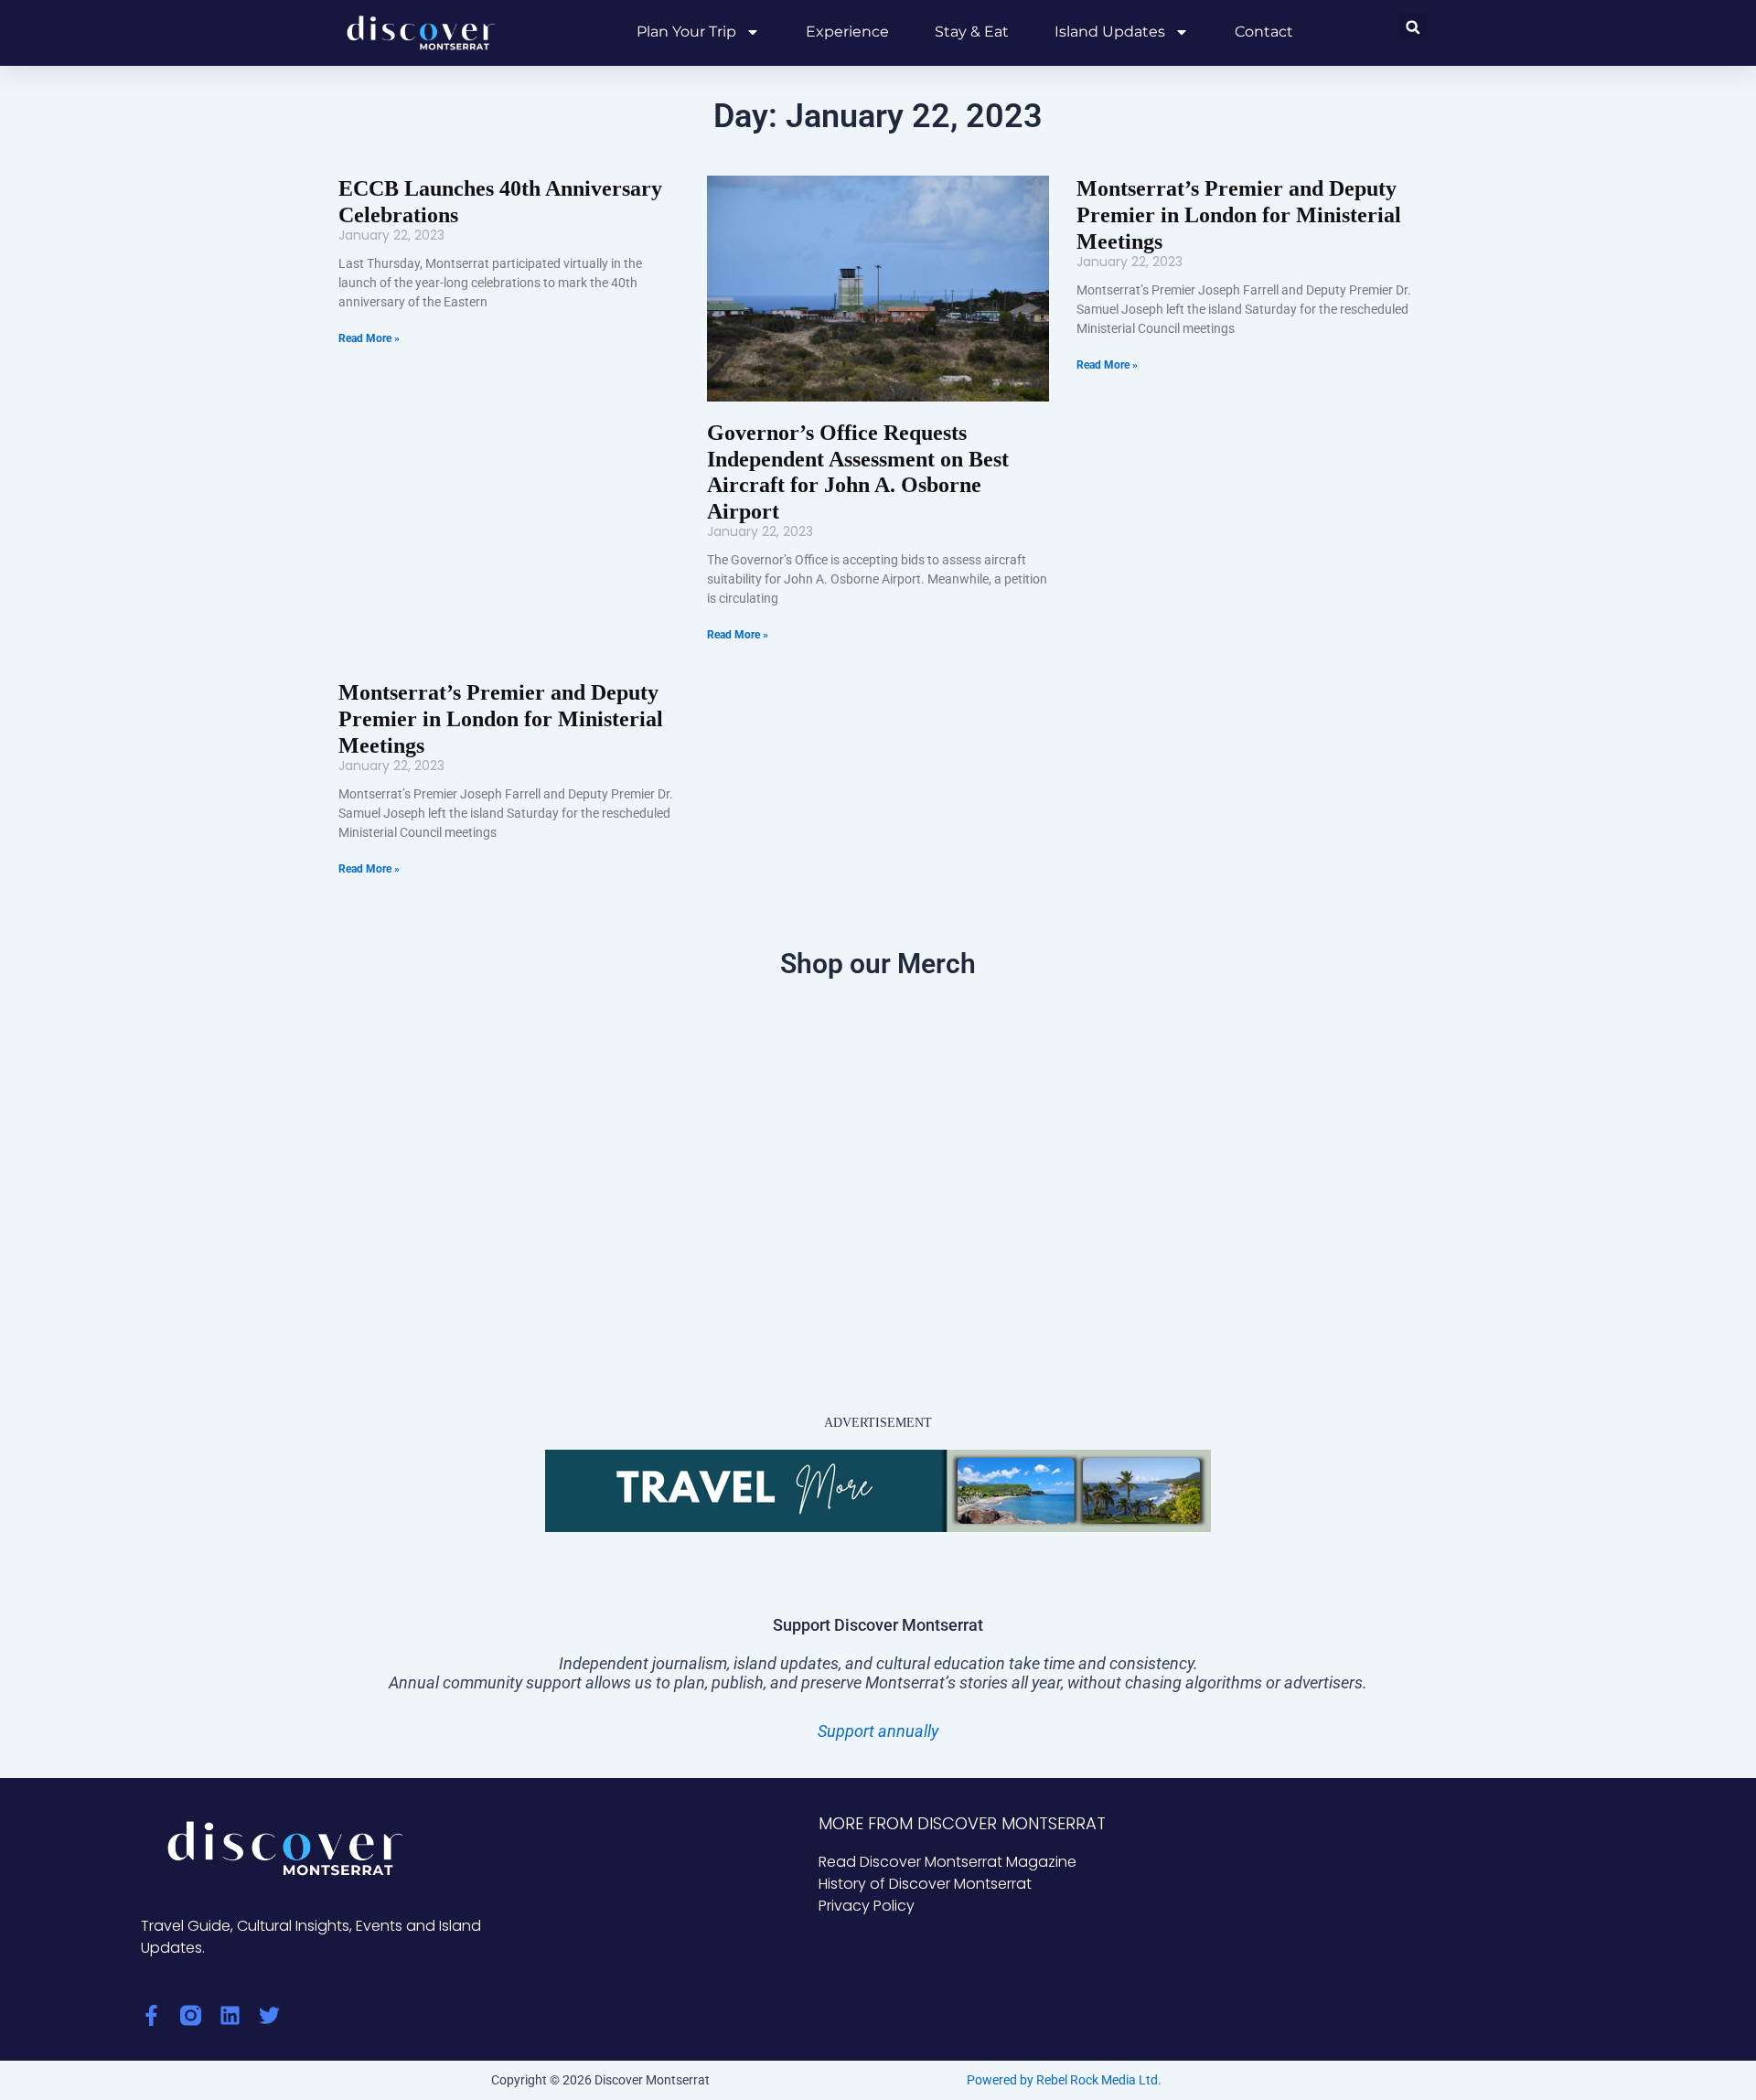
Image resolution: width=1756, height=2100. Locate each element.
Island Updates (1110, 32)
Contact (1264, 32)
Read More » (369, 338)
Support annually (878, 1731)
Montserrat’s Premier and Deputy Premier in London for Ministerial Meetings (1239, 215)
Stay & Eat (972, 32)
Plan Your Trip (686, 32)
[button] (1413, 27)
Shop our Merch (878, 964)
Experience (847, 32)
